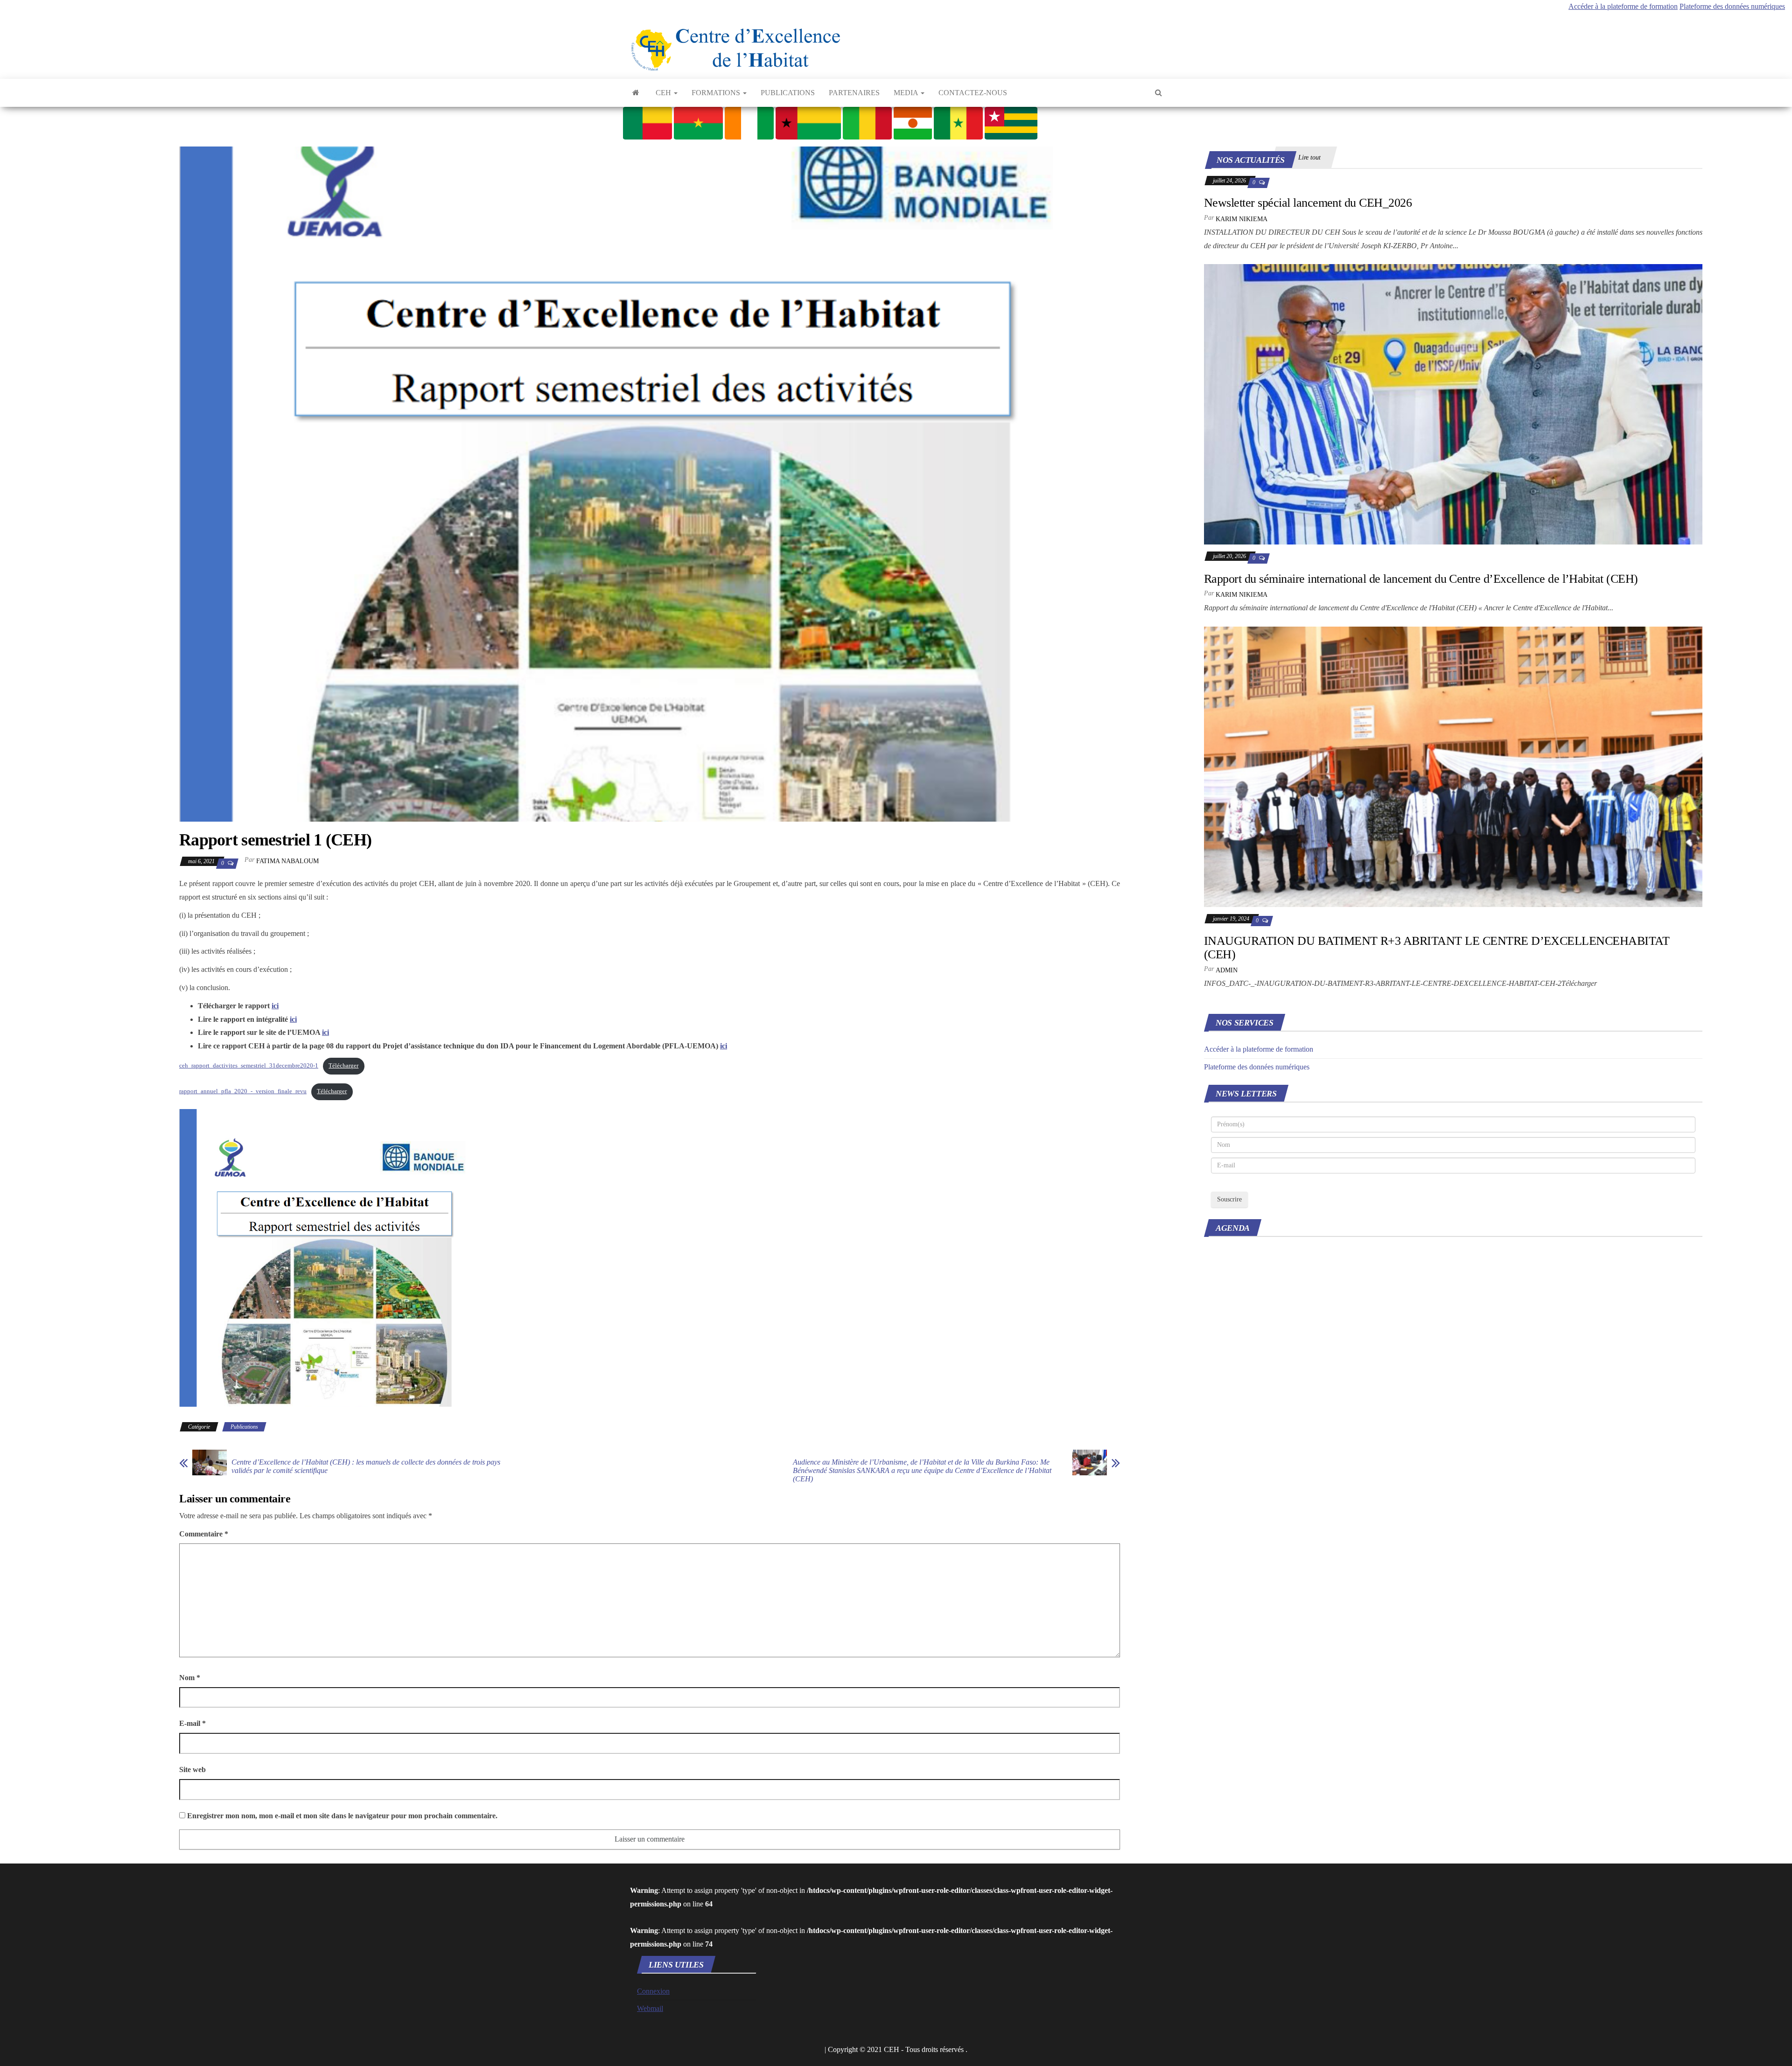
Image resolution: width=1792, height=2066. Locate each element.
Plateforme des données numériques (1732, 6)
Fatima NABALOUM (287, 861)
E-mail (192, 1723)
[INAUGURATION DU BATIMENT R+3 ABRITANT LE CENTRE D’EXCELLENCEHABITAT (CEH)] (1453, 766)
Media (907, 93)
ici (275, 1006)
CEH (664, 93)
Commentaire (204, 1534)
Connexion (653, 1991)
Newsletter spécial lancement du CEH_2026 (1308, 203)
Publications (788, 93)
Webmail (650, 2008)
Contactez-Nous (973, 93)
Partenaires (854, 93)
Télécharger (343, 1066)
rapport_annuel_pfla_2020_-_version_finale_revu (243, 1091)
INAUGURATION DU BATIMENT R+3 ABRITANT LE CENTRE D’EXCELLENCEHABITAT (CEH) (1437, 948)
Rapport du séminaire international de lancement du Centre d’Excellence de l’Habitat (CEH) (1421, 579)
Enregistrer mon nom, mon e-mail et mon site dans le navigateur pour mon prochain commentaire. (342, 1816)
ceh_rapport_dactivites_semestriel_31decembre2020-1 (249, 1066)
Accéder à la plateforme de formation (1623, 6)
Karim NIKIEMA (1242, 219)
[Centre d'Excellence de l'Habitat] (636, 93)
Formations (717, 93)
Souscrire (1229, 1199)
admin (1227, 970)
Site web (192, 1769)
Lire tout (1309, 157)
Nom (190, 1678)
